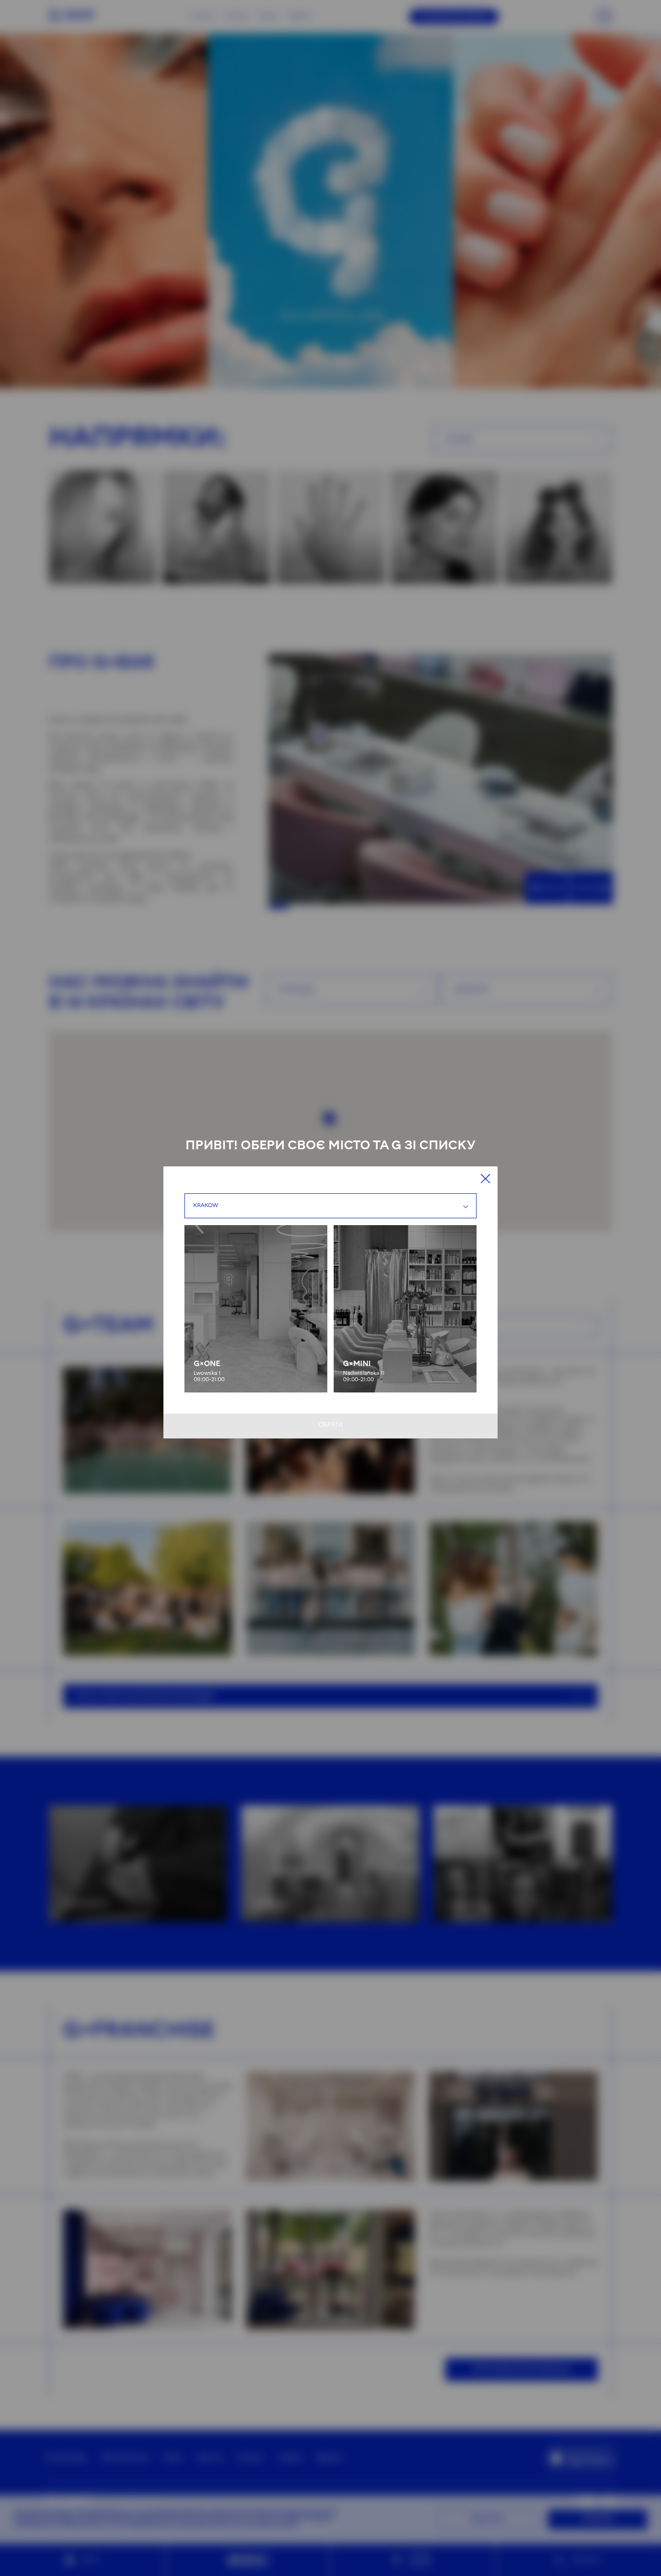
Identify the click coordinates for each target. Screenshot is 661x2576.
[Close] (485, 1179)
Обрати (331, 1425)
